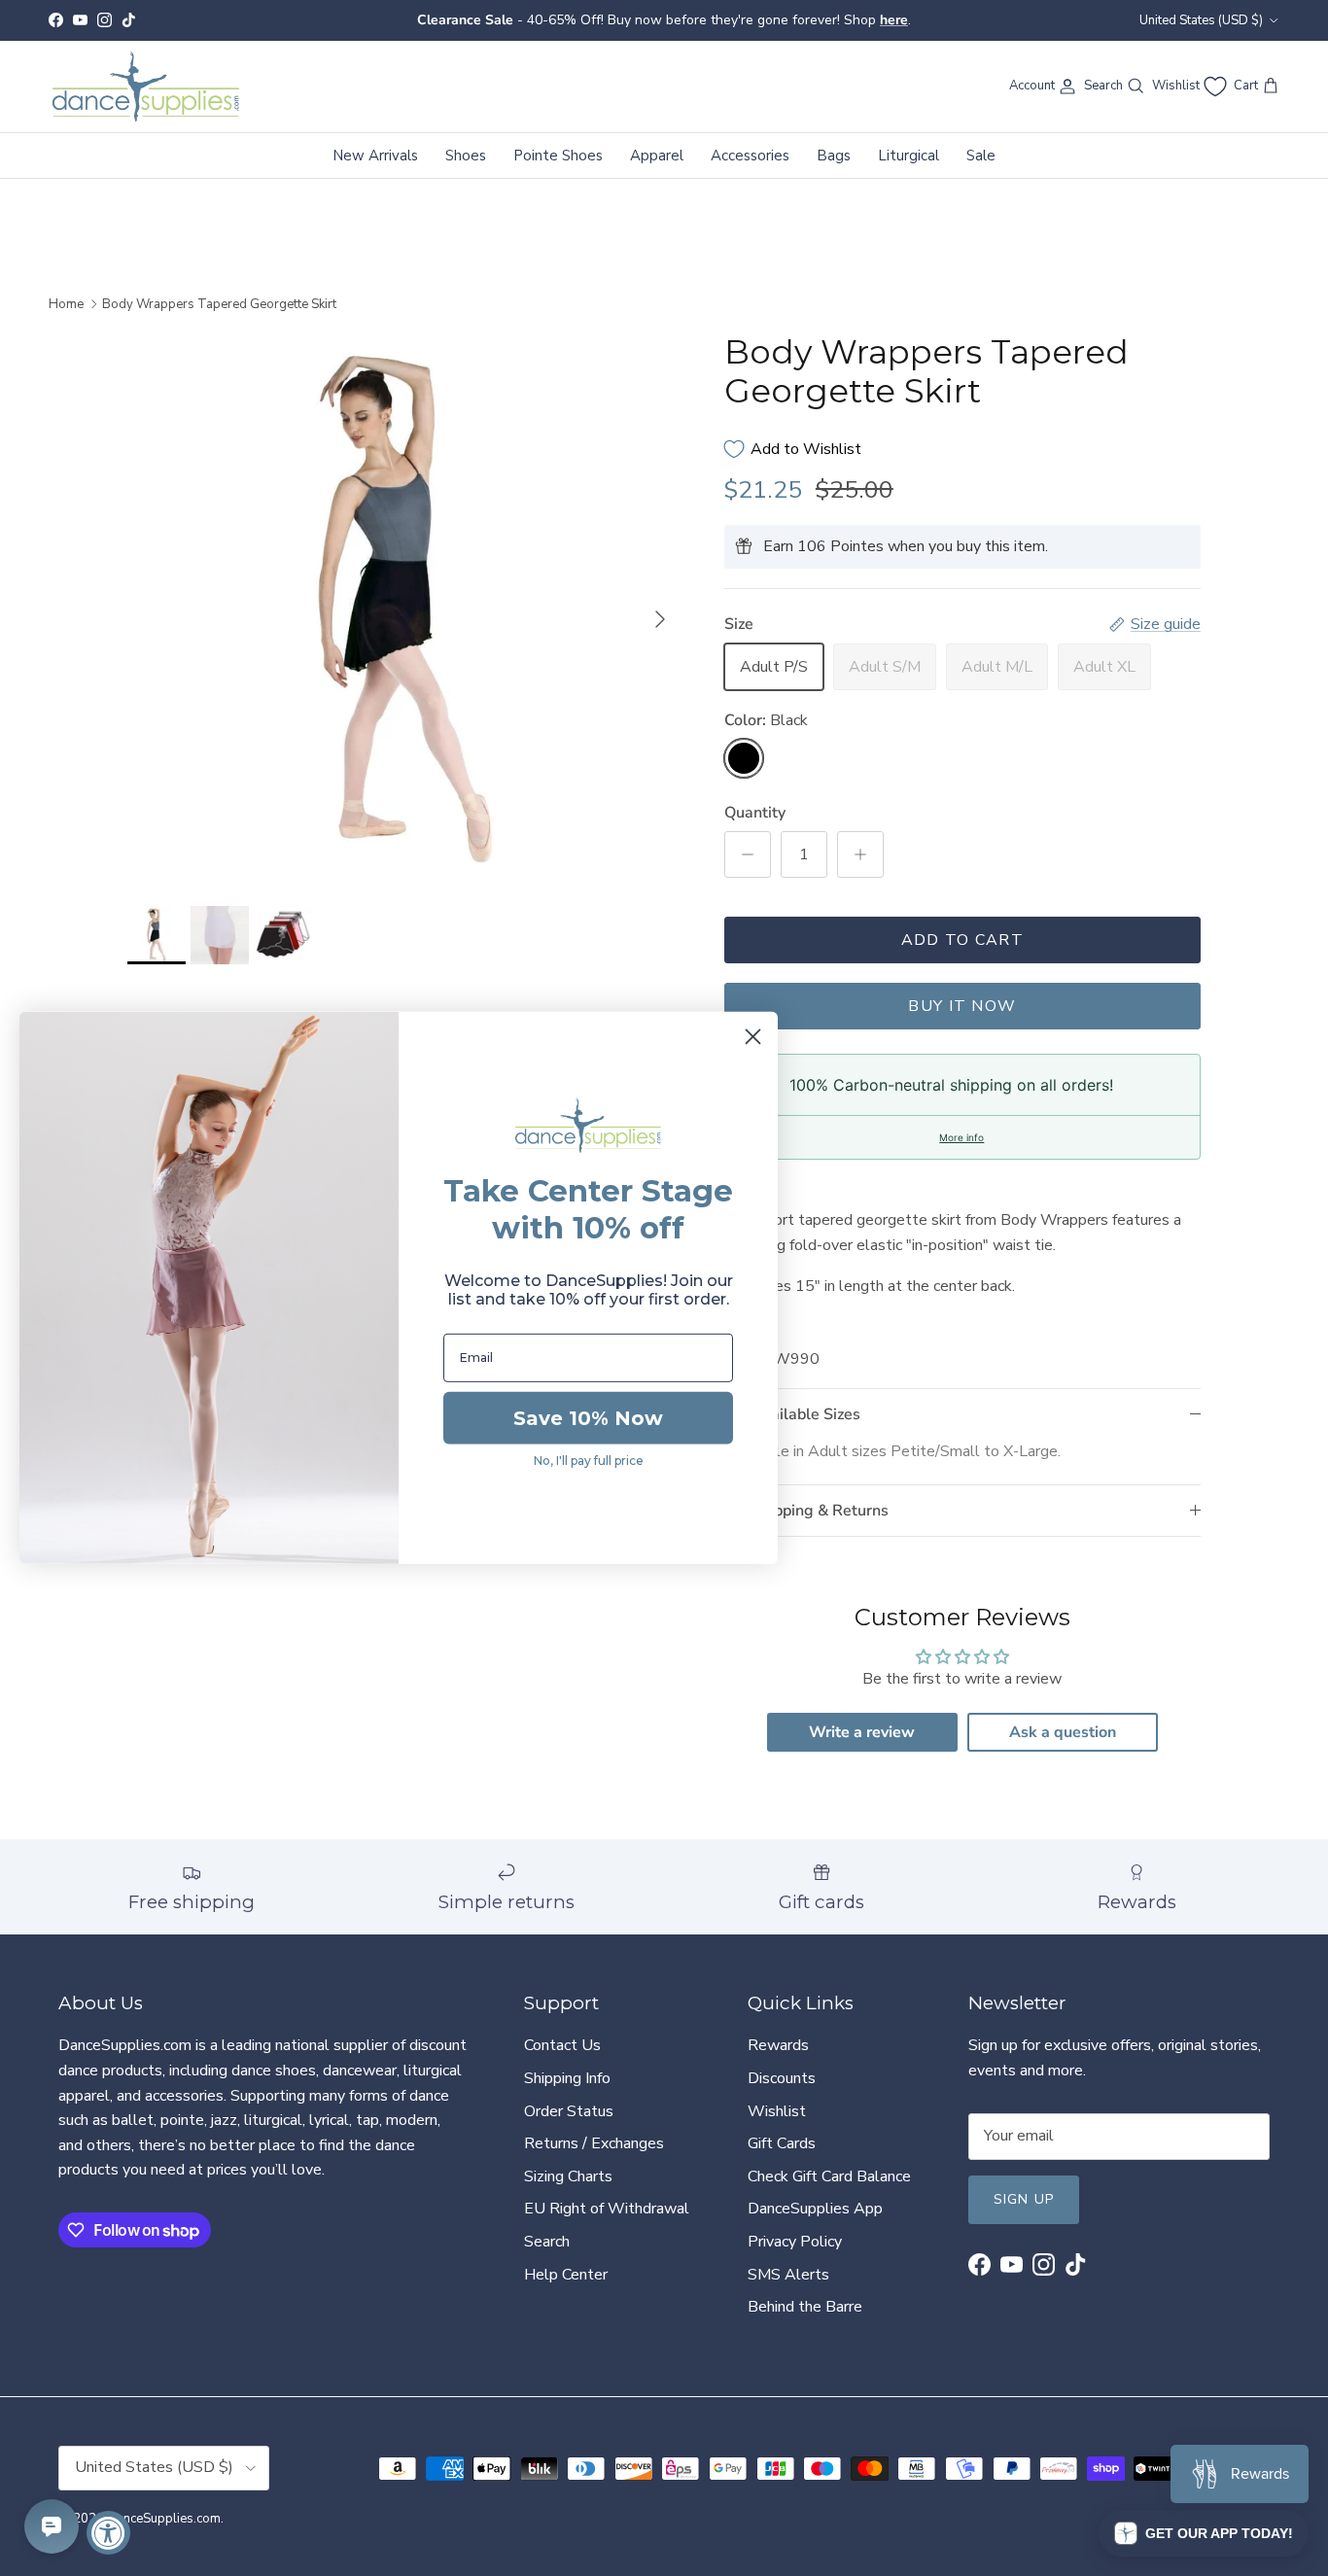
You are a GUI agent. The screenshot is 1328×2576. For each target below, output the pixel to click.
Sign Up (1024, 2199)
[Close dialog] (753, 1037)
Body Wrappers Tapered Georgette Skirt (219, 303)
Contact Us (562, 2045)
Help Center (566, 2275)
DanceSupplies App (815, 2209)
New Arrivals (375, 155)
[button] (1204, 2533)
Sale (981, 155)
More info (961, 1137)
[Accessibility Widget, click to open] (108, 2533)
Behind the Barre (805, 2307)
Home (66, 303)
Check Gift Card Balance (829, 2176)
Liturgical (909, 155)
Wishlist (777, 2111)
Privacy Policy (795, 2242)
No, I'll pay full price (589, 1461)
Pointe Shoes (558, 155)
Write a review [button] (862, 1732)
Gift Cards (782, 2143)
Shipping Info (567, 2078)
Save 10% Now (588, 1418)
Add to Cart (962, 940)
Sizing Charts (568, 2176)
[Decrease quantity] (748, 854)
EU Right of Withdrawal (607, 2209)
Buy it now (962, 1006)
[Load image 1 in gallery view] (404, 609)
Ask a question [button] (1063, 1732)
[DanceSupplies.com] (146, 87)
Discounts (782, 2078)
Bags (834, 155)
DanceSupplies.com (164, 2519)
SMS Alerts (788, 2275)
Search (547, 2242)
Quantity (755, 813)
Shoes (466, 155)
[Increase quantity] (860, 854)
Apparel (657, 155)
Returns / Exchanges (594, 2143)
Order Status (569, 2111)
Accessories (750, 155)
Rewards (778, 2045)
